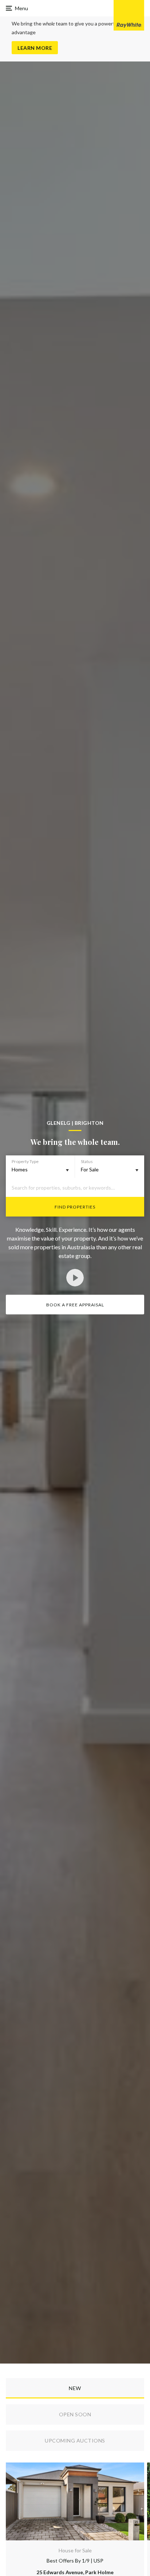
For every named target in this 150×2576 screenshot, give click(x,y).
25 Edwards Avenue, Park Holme (75, 2572)
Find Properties (75, 1207)
